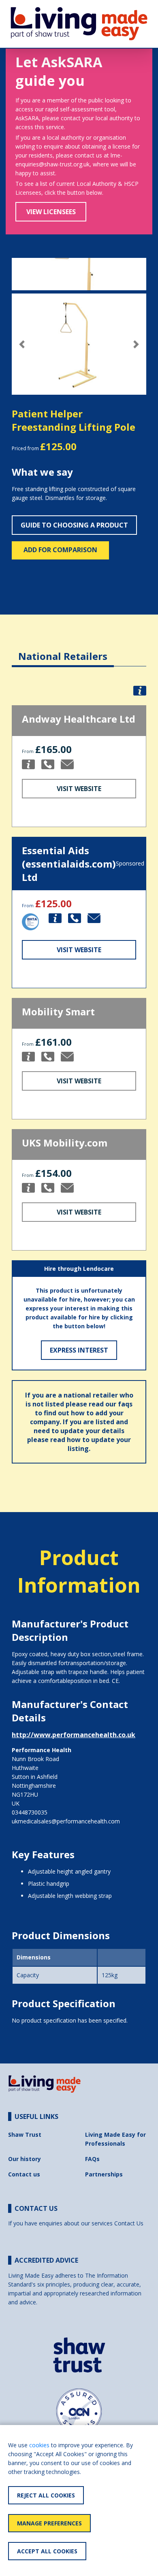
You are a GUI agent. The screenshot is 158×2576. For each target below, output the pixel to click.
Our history (25, 2159)
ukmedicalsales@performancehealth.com (66, 1821)
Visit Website (79, 789)
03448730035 (30, 1812)
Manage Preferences (49, 2523)
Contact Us (129, 2223)
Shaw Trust (25, 2135)
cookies (39, 2445)
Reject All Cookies (46, 2495)
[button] (22, 344)
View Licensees (51, 212)
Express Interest (79, 1350)
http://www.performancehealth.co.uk (74, 1735)
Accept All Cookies (47, 2551)
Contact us (24, 2174)
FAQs (92, 2159)
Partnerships (104, 2174)
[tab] (63, 650)
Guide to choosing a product (74, 525)
